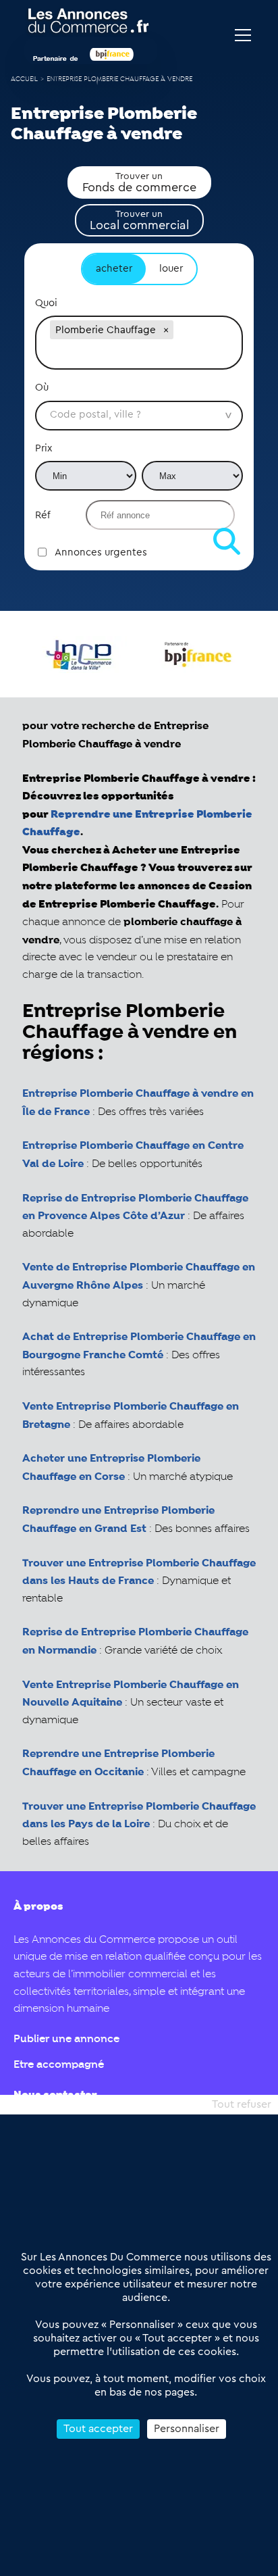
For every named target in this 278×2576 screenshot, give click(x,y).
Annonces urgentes (101, 552)
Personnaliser (187, 2429)
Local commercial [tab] (139, 220)
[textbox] (139, 355)
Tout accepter (98, 2429)
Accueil (24, 79)
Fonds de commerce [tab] (139, 182)
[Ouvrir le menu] (243, 35)
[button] (166, 330)
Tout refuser (242, 2104)
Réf (43, 515)
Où (42, 388)
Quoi (46, 303)
